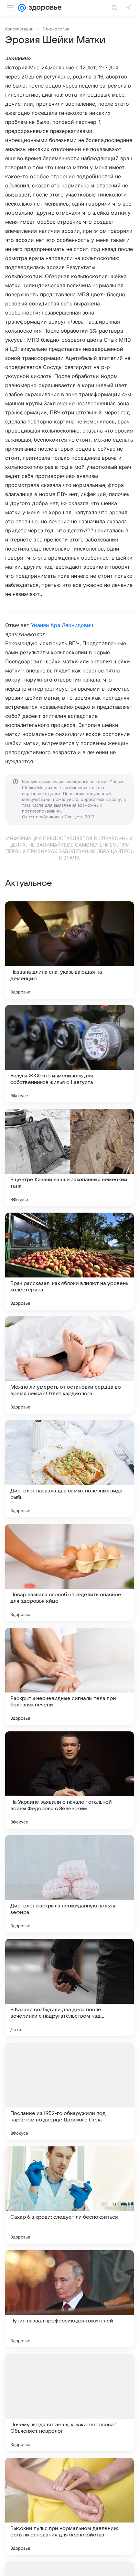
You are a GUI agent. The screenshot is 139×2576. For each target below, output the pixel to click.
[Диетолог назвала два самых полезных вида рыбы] (69, 1469)
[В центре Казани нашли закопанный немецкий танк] (69, 1157)
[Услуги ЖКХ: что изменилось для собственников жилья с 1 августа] (69, 1054)
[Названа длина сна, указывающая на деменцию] (69, 950)
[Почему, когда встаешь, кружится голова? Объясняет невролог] (69, 2403)
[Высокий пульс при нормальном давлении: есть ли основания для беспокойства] (69, 2506)
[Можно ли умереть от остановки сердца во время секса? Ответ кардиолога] (69, 1365)
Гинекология (56, 29)
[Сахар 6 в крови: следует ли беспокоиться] (69, 2195)
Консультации (19, 29)
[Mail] (22, 8)
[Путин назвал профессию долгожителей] (69, 2299)
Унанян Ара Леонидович (62, 625)
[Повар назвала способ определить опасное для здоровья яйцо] (69, 1573)
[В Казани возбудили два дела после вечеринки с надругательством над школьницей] (69, 1988)
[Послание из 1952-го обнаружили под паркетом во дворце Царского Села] (69, 2091)
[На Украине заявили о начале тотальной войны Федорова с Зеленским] (69, 1780)
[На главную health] (44, 8)
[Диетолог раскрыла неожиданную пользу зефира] (69, 1884)
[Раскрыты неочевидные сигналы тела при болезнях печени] (69, 1676)
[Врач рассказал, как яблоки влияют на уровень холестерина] (69, 1261)
